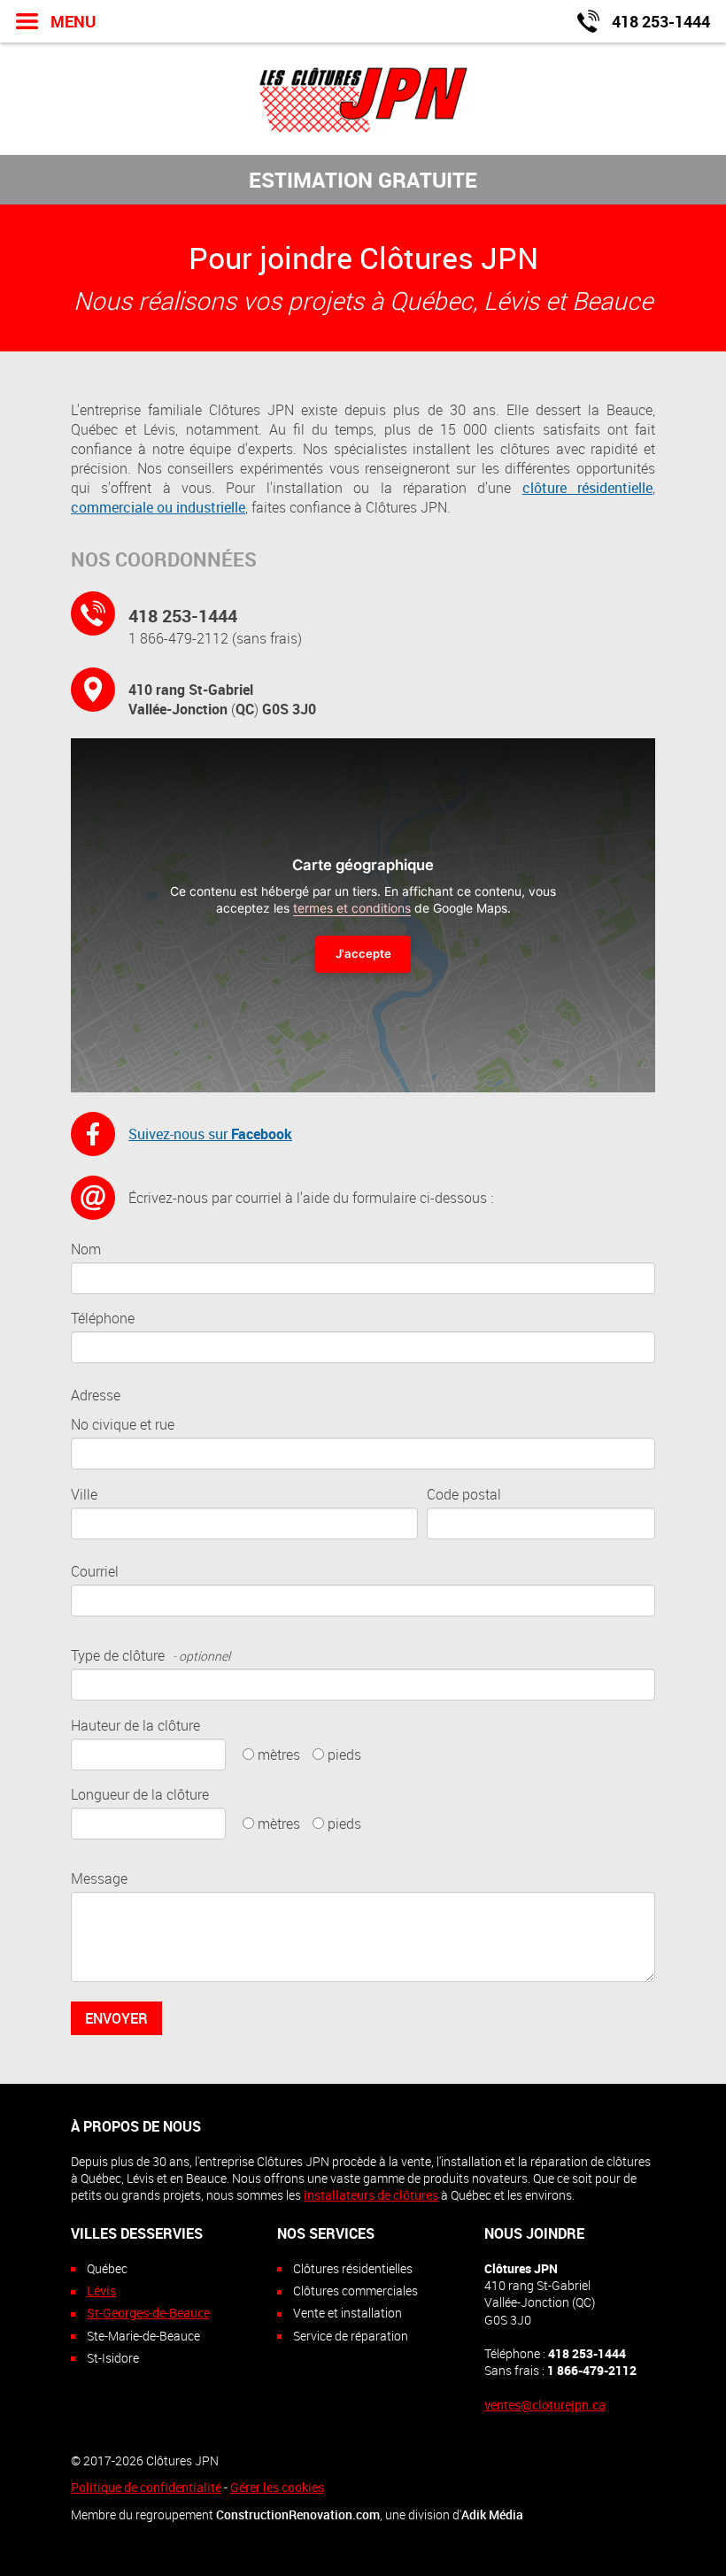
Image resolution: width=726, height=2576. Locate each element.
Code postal (464, 1494)
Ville (84, 1494)
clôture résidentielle (587, 488)
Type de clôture (151, 1655)
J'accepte (363, 953)
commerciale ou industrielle (158, 507)
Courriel (95, 1571)
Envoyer (116, 2018)
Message (99, 1878)
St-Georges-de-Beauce (148, 2313)
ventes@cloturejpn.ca (545, 2405)
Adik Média (492, 2514)
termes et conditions (352, 908)
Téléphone (103, 1318)
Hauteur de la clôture (135, 1725)
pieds (344, 1755)
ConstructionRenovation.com (298, 2514)
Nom (86, 1249)
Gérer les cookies (277, 2487)
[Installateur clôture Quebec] (363, 98)
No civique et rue (123, 1424)
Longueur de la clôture (140, 1794)
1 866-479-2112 (178, 638)
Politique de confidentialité (146, 2487)
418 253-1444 (183, 616)
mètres (279, 1755)
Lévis (101, 2291)
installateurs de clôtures (371, 2195)
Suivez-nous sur (210, 1134)
